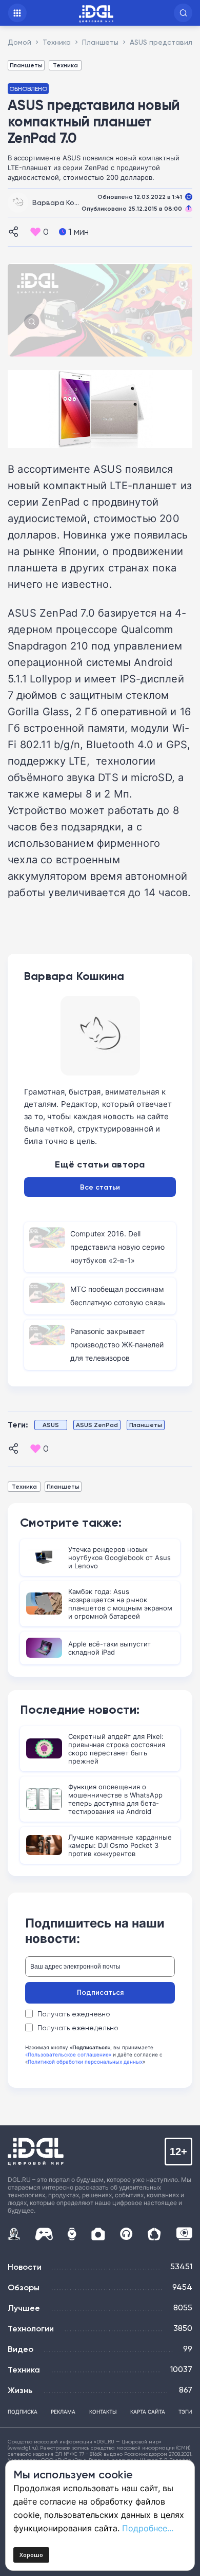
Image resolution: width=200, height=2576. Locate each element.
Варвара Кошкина (64, 202)
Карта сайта (148, 2412)
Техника (65, 65)
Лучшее (24, 2308)
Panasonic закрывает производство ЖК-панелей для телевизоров (117, 1345)
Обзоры (24, 2287)
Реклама (63, 2412)
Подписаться (100, 1992)
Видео (21, 2349)
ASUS (51, 1425)
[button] (183, 13)
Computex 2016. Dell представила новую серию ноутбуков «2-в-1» (117, 1247)
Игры (44, 2234)
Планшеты (26, 65)
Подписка (23, 2412)
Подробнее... (148, 2528)
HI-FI (126, 2234)
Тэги (185, 2412)
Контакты (103, 2412)
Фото (98, 2234)
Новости (25, 2267)
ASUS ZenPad (97, 1425)
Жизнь (20, 2390)
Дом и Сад (154, 2234)
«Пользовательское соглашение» (68, 2054)
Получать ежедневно (74, 2014)
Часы (72, 2234)
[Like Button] (35, 232)
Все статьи (100, 1187)
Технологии (31, 2328)
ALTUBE (184, 2234)
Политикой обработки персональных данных (85, 2062)
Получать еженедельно (78, 2028)
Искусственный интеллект (14, 2234)
